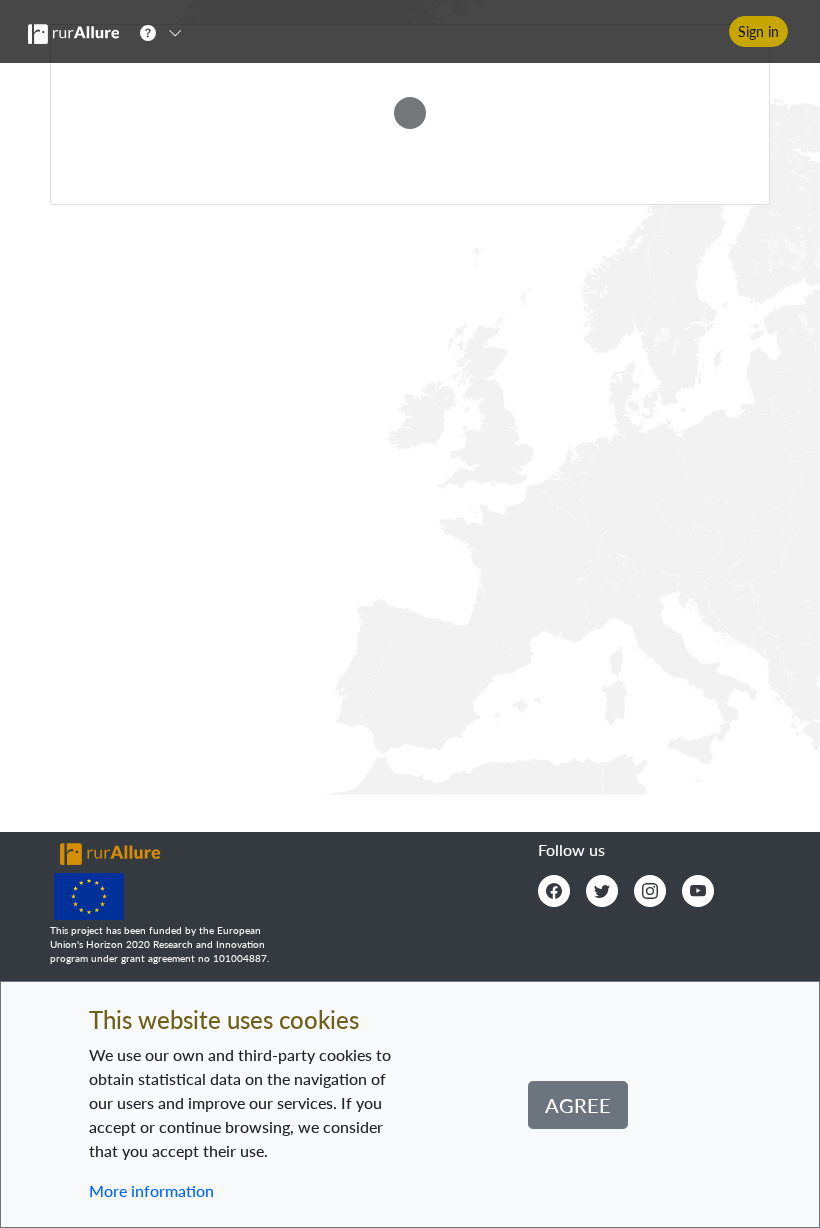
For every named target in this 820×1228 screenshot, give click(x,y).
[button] (167, 32)
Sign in (758, 31)
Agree (578, 1105)
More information (151, 1190)
